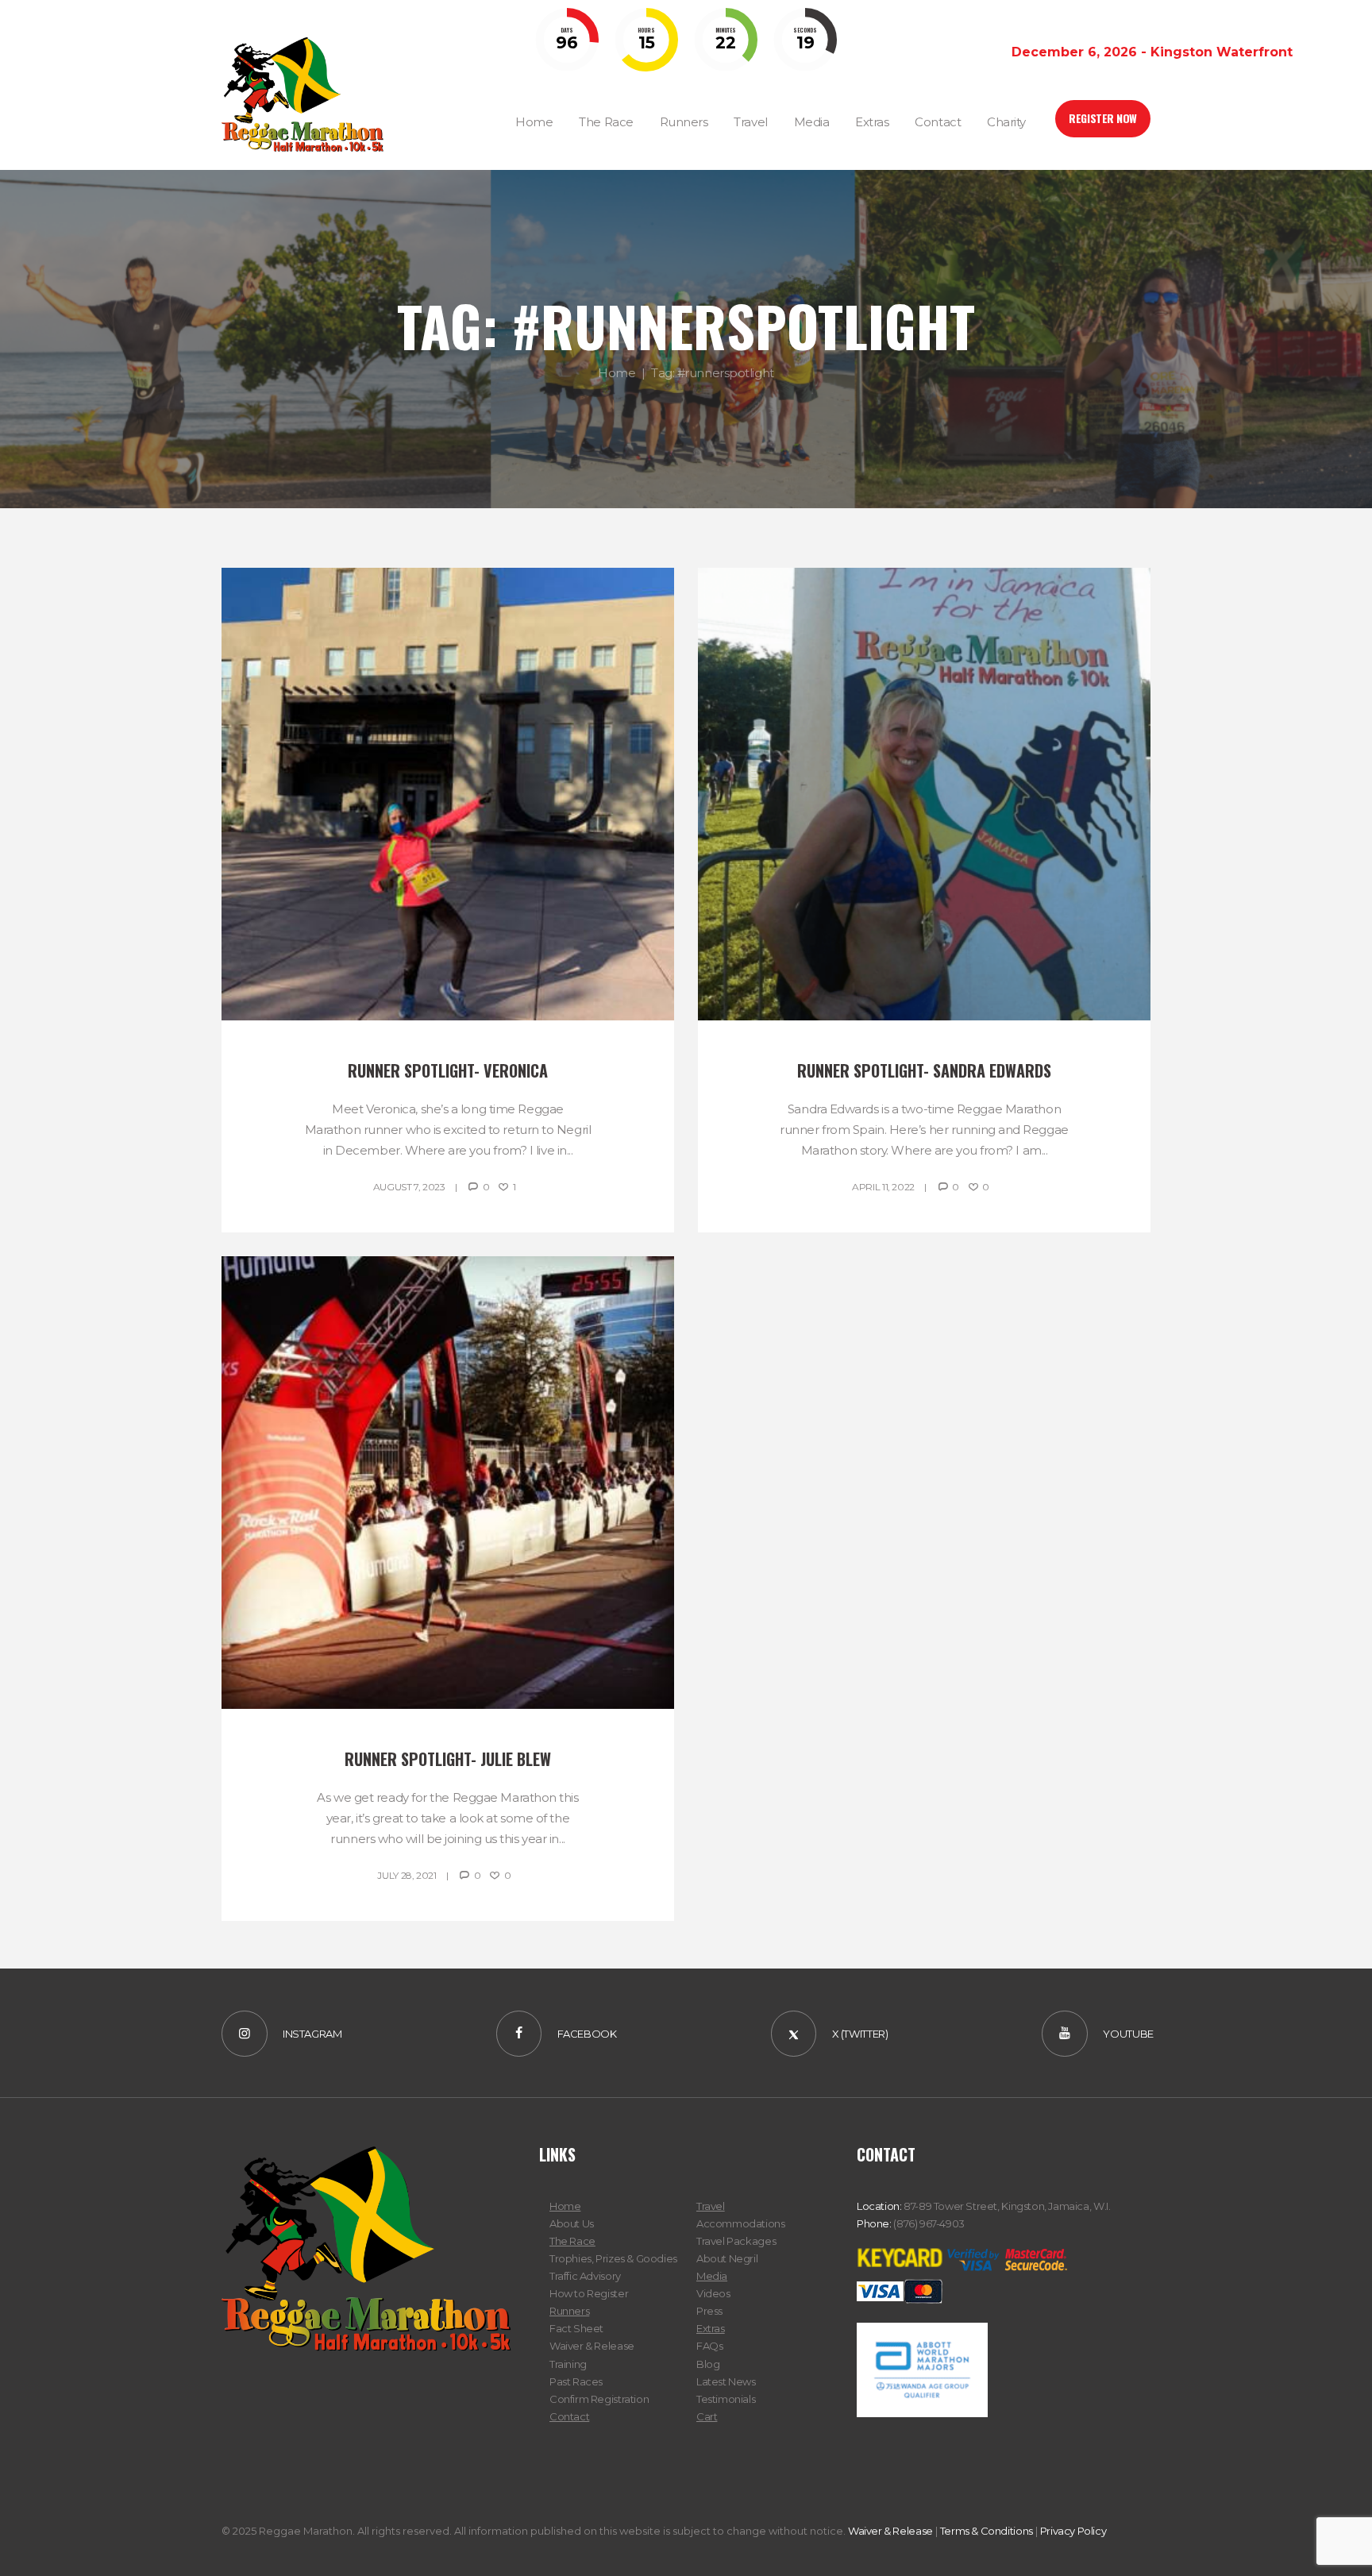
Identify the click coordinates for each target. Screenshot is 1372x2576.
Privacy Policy (1073, 2531)
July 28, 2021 (407, 1875)
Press (709, 2311)
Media (712, 2276)
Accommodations (741, 2223)
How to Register (589, 2293)
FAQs (709, 2346)
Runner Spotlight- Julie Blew (448, 1759)
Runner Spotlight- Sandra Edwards (924, 1070)
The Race (572, 2241)
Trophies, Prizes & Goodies (613, 2258)
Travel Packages (736, 2241)
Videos (713, 2293)
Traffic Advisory (585, 2276)
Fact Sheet (576, 2328)
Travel (711, 2206)
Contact (569, 2416)
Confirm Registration (599, 2399)
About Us (572, 2223)
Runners (569, 2311)
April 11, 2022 (883, 1187)
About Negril (727, 2258)
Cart (707, 2416)
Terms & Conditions (987, 2531)
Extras (711, 2328)
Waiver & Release (592, 2346)
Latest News (726, 2381)
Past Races (576, 2381)
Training (568, 2364)
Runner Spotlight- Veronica (448, 1070)
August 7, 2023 (409, 1187)
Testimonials (726, 2399)
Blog (708, 2364)
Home (617, 373)
